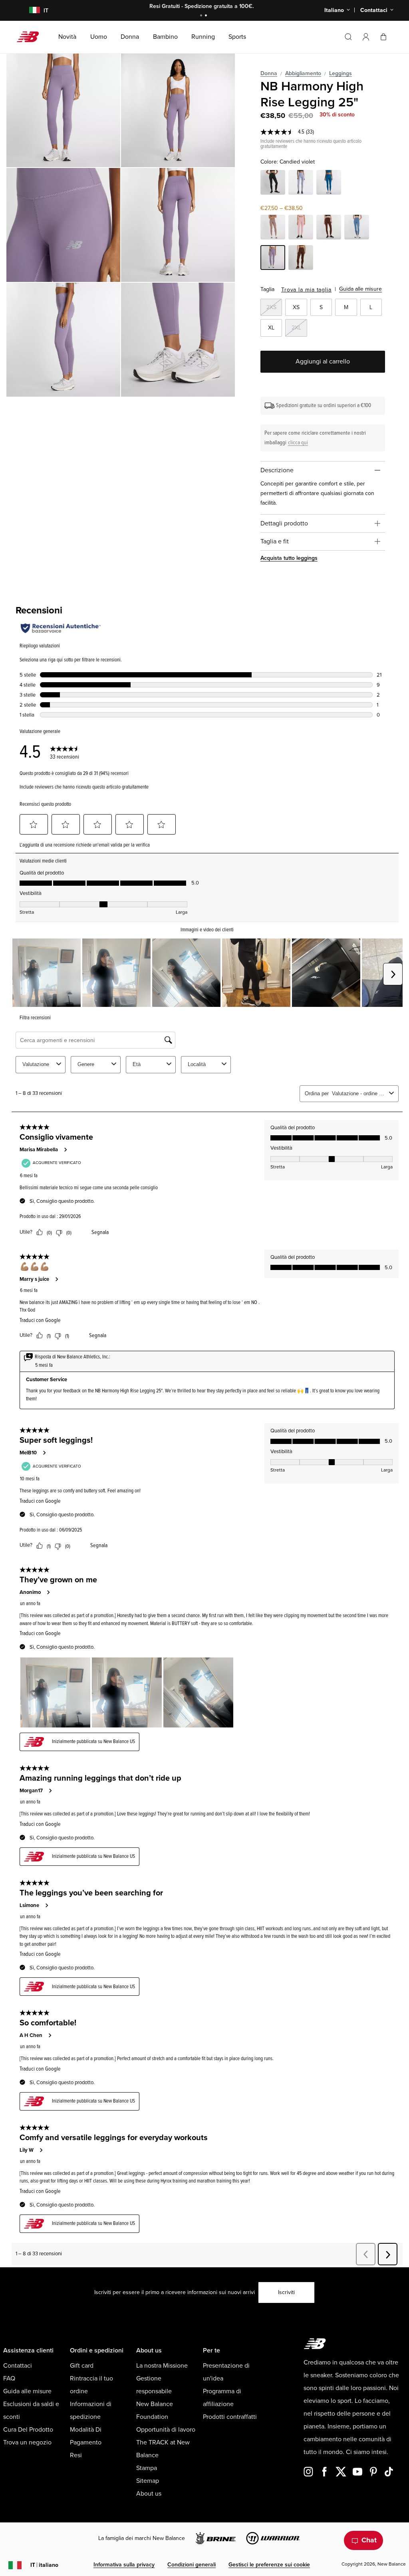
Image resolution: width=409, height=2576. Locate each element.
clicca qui (298, 442)
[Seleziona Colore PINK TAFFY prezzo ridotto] (301, 228)
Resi (76, 2455)
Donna (269, 73)
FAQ (9, 2378)
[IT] (29, 11)
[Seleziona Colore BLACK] (273, 184)
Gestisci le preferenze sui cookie (269, 2565)
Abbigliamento (303, 73)
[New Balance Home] (31, 37)
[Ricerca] (348, 37)
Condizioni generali (192, 2565)
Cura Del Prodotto (28, 2430)
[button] (366, 37)
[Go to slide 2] (207, 16)
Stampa (147, 2468)
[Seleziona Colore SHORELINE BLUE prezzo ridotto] (357, 228)
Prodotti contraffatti (230, 2417)
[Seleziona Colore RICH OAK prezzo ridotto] (329, 228)
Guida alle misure (360, 289)
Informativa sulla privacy (124, 2565)
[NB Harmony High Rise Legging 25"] (63, 110)
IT (44, 2565)
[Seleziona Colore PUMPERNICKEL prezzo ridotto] (301, 259)
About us (149, 2494)
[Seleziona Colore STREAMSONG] (329, 184)
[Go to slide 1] (202, 16)
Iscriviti (286, 2292)
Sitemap (148, 2481)
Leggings (341, 73)
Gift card (82, 2366)
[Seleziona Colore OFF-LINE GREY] (301, 184)
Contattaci (18, 2366)
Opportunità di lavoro (166, 2430)
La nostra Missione (162, 2366)
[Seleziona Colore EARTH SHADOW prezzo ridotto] (273, 228)
